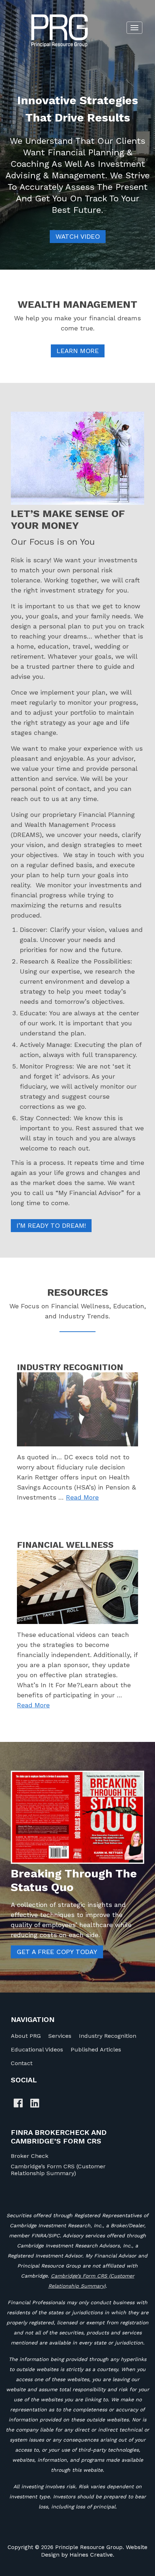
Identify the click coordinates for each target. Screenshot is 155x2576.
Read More (82, 1497)
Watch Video (78, 236)
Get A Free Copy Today (57, 1952)
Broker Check (30, 2156)
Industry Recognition (108, 2036)
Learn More (78, 351)
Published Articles (96, 2049)
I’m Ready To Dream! (51, 1225)
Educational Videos (37, 2049)
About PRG (26, 2036)
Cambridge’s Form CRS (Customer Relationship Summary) (58, 2170)
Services (60, 2036)
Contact (22, 2063)
